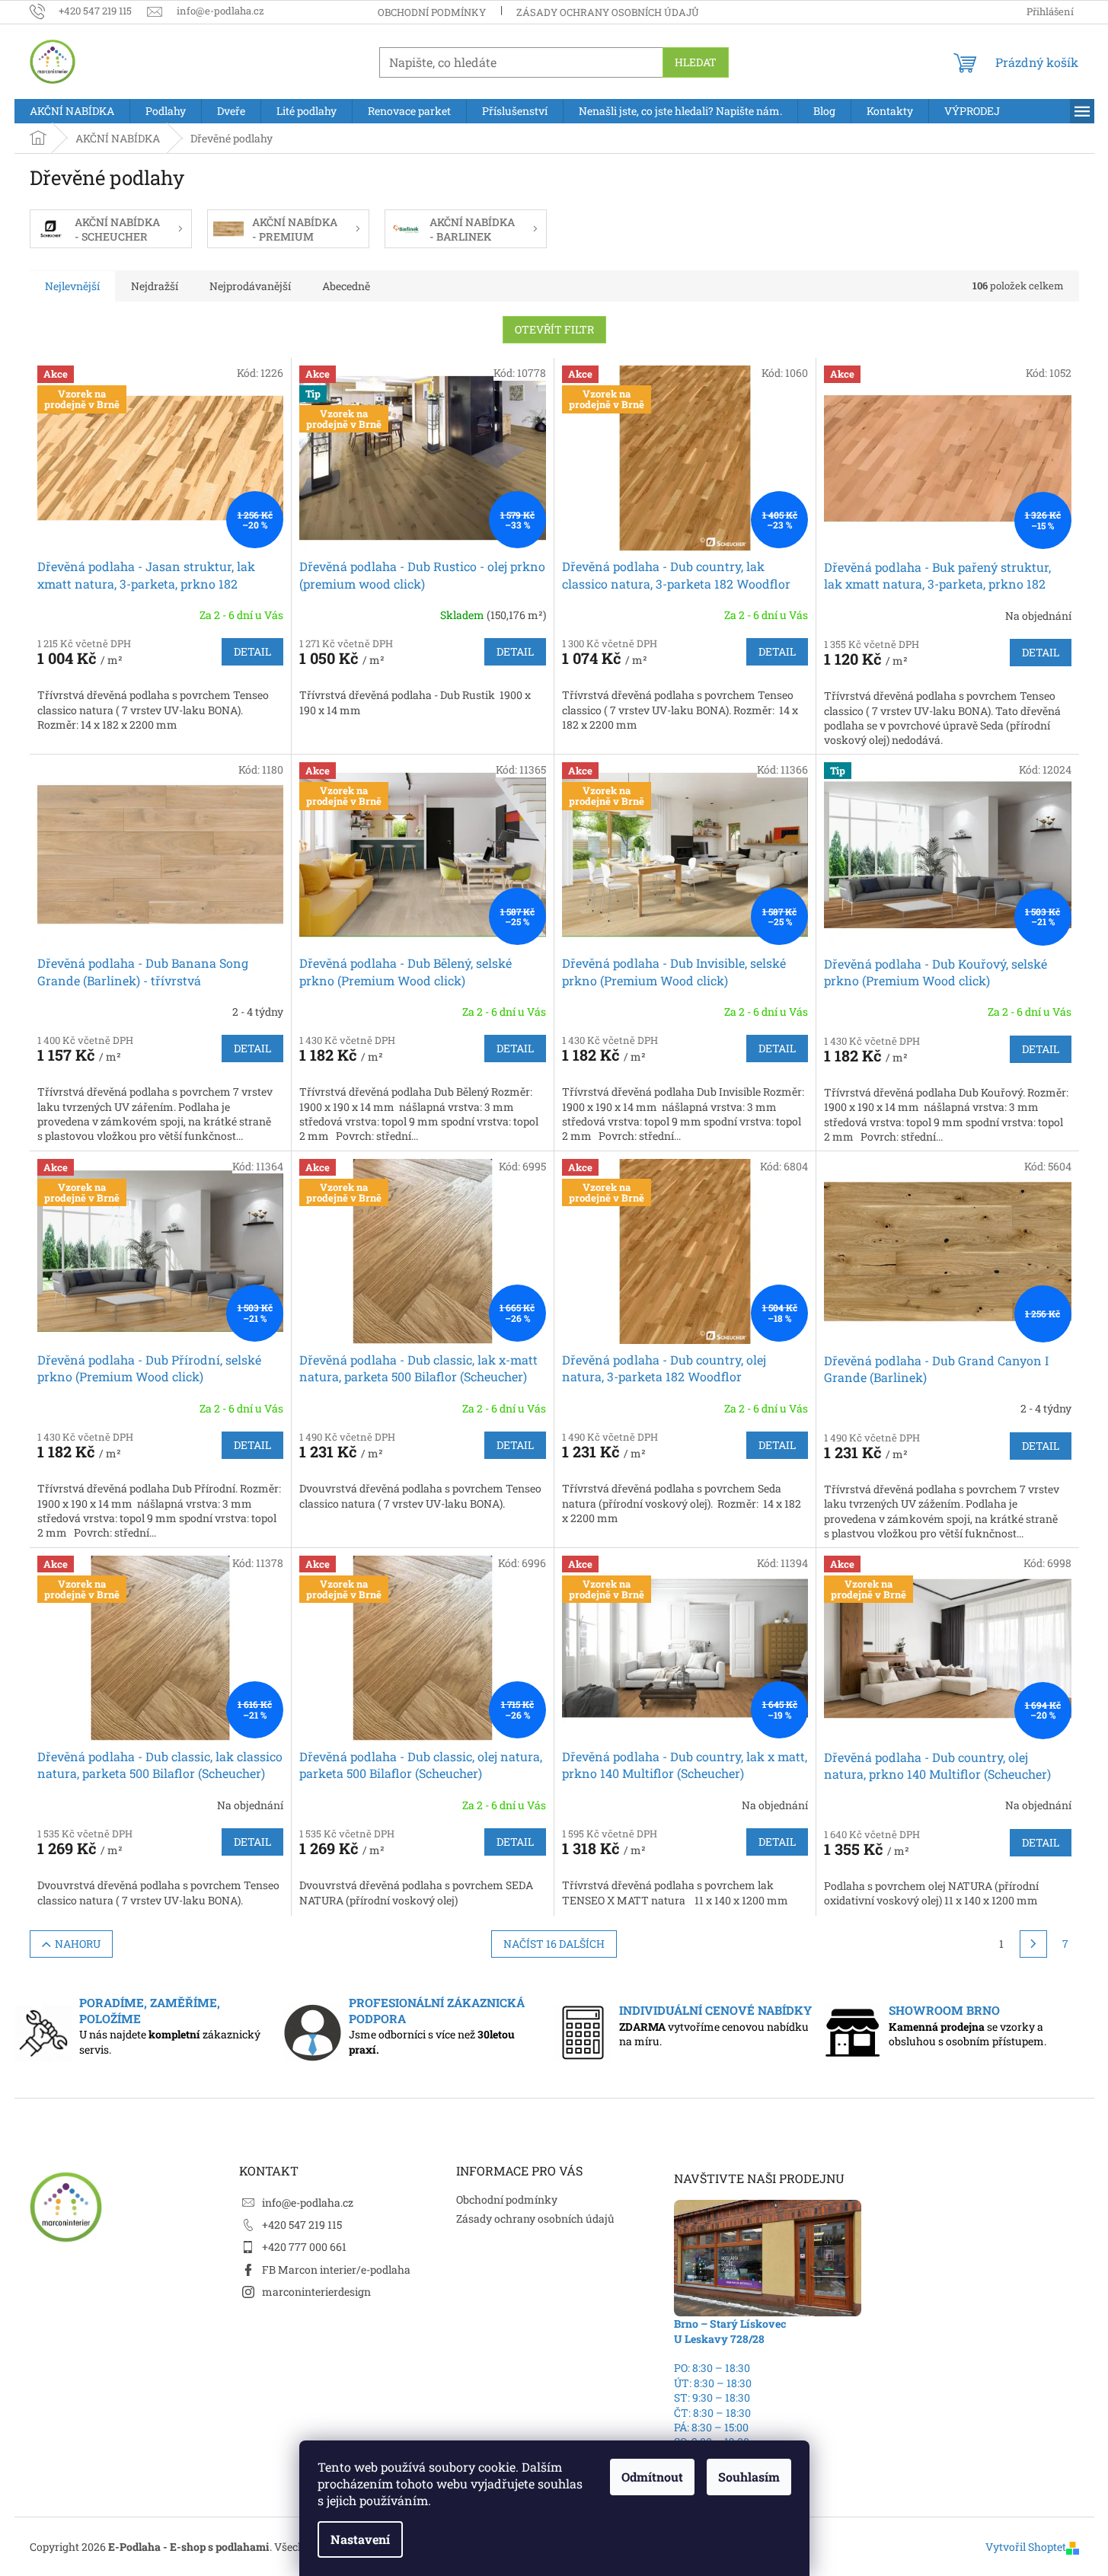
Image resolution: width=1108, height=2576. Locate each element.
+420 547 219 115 (302, 2225)
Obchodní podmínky (432, 12)
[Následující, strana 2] (1033, 1944)
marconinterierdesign (316, 2292)
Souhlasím (749, 2477)
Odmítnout (652, 2477)
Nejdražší (155, 286)
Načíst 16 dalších (554, 1944)
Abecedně (346, 286)
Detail (252, 651)
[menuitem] (72, 111)
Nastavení (360, 2539)
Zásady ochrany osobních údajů (608, 12)
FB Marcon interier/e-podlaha (336, 2270)
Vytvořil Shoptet (1026, 2547)
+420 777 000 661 (304, 2247)
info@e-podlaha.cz (308, 2203)
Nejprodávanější (250, 286)
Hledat (696, 62)
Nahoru (78, 1944)
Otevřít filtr (554, 329)
